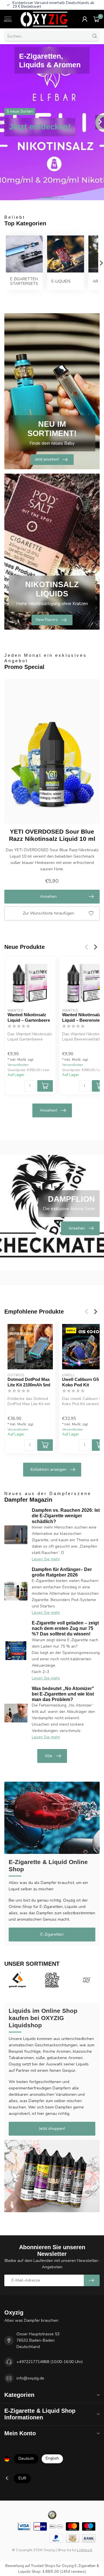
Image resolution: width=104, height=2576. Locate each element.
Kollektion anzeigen (49, 1469)
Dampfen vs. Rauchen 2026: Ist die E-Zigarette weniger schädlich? (66, 1516)
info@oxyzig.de (30, 2378)
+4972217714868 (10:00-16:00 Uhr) (50, 2362)
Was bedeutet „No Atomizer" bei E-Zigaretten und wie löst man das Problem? (63, 1694)
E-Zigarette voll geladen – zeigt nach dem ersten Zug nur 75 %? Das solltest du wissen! (65, 1628)
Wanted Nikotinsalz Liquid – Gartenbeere (29, 1017)
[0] (96, 19)
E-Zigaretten (52, 1934)
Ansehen (48, 896)
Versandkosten (18, 1065)
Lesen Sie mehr (46, 1559)
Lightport (84, 2550)
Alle (49, 1756)
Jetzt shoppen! (52, 2129)
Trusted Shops (43, 2566)
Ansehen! (49, 1110)
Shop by (64, 2550)
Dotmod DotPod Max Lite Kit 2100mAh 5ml (29, 1382)
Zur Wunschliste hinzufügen (49, 913)
